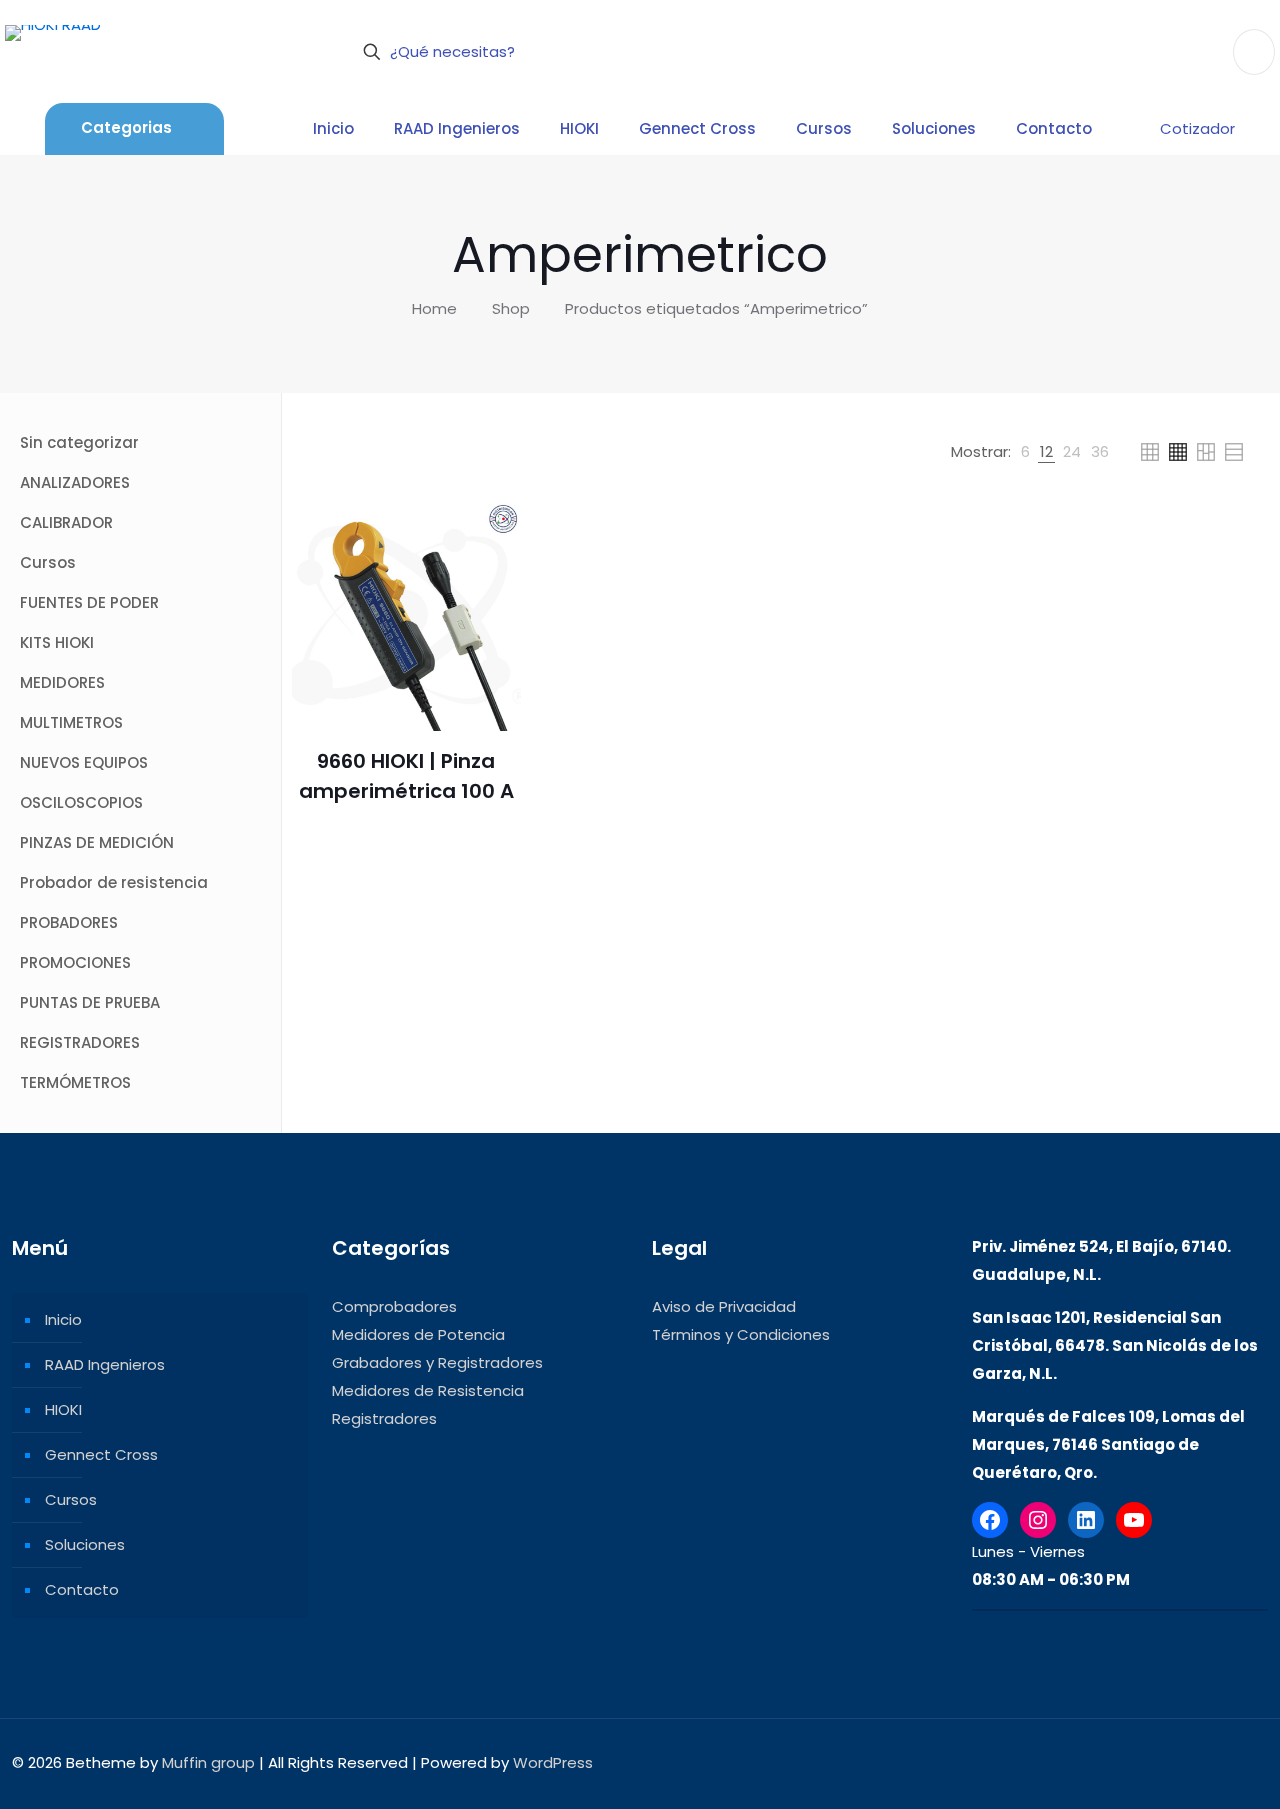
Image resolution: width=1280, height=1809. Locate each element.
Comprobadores (394, 1306)
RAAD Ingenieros (105, 1364)
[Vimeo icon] (1177, 1762)
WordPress (553, 1762)
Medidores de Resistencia (428, 1390)
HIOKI (63, 1409)
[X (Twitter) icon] (1156, 1762)
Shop (511, 308)
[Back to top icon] (1247, 1761)
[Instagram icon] (1198, 1762)
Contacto (82, 1589)
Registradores (384, 1418)
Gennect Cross (101, 1454)
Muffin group (208, 1762)
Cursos (71, 1499)
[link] (1025, 452)
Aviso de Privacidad (724, 1306)
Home (434, 308)
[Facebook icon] (1135, 1762)
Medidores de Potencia (418, 1334)
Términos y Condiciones (741, 1334)
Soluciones (85, 1544)
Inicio (63, 1319)
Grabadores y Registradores (437, 1362)
